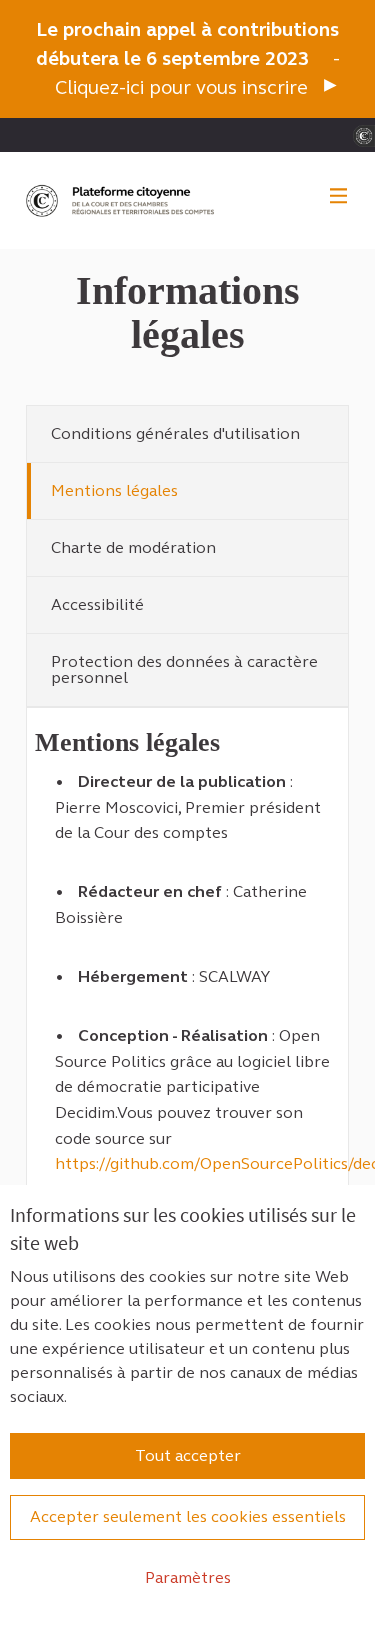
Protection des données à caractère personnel (184, 669)
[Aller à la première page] (122, 200)
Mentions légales (114, 490)
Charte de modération (133, 547)
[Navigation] (339, 197)
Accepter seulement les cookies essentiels (188, 1516)
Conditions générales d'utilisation (175, 433)
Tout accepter (188, 1455)
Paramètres (188, 1577)
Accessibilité (97, 604)
